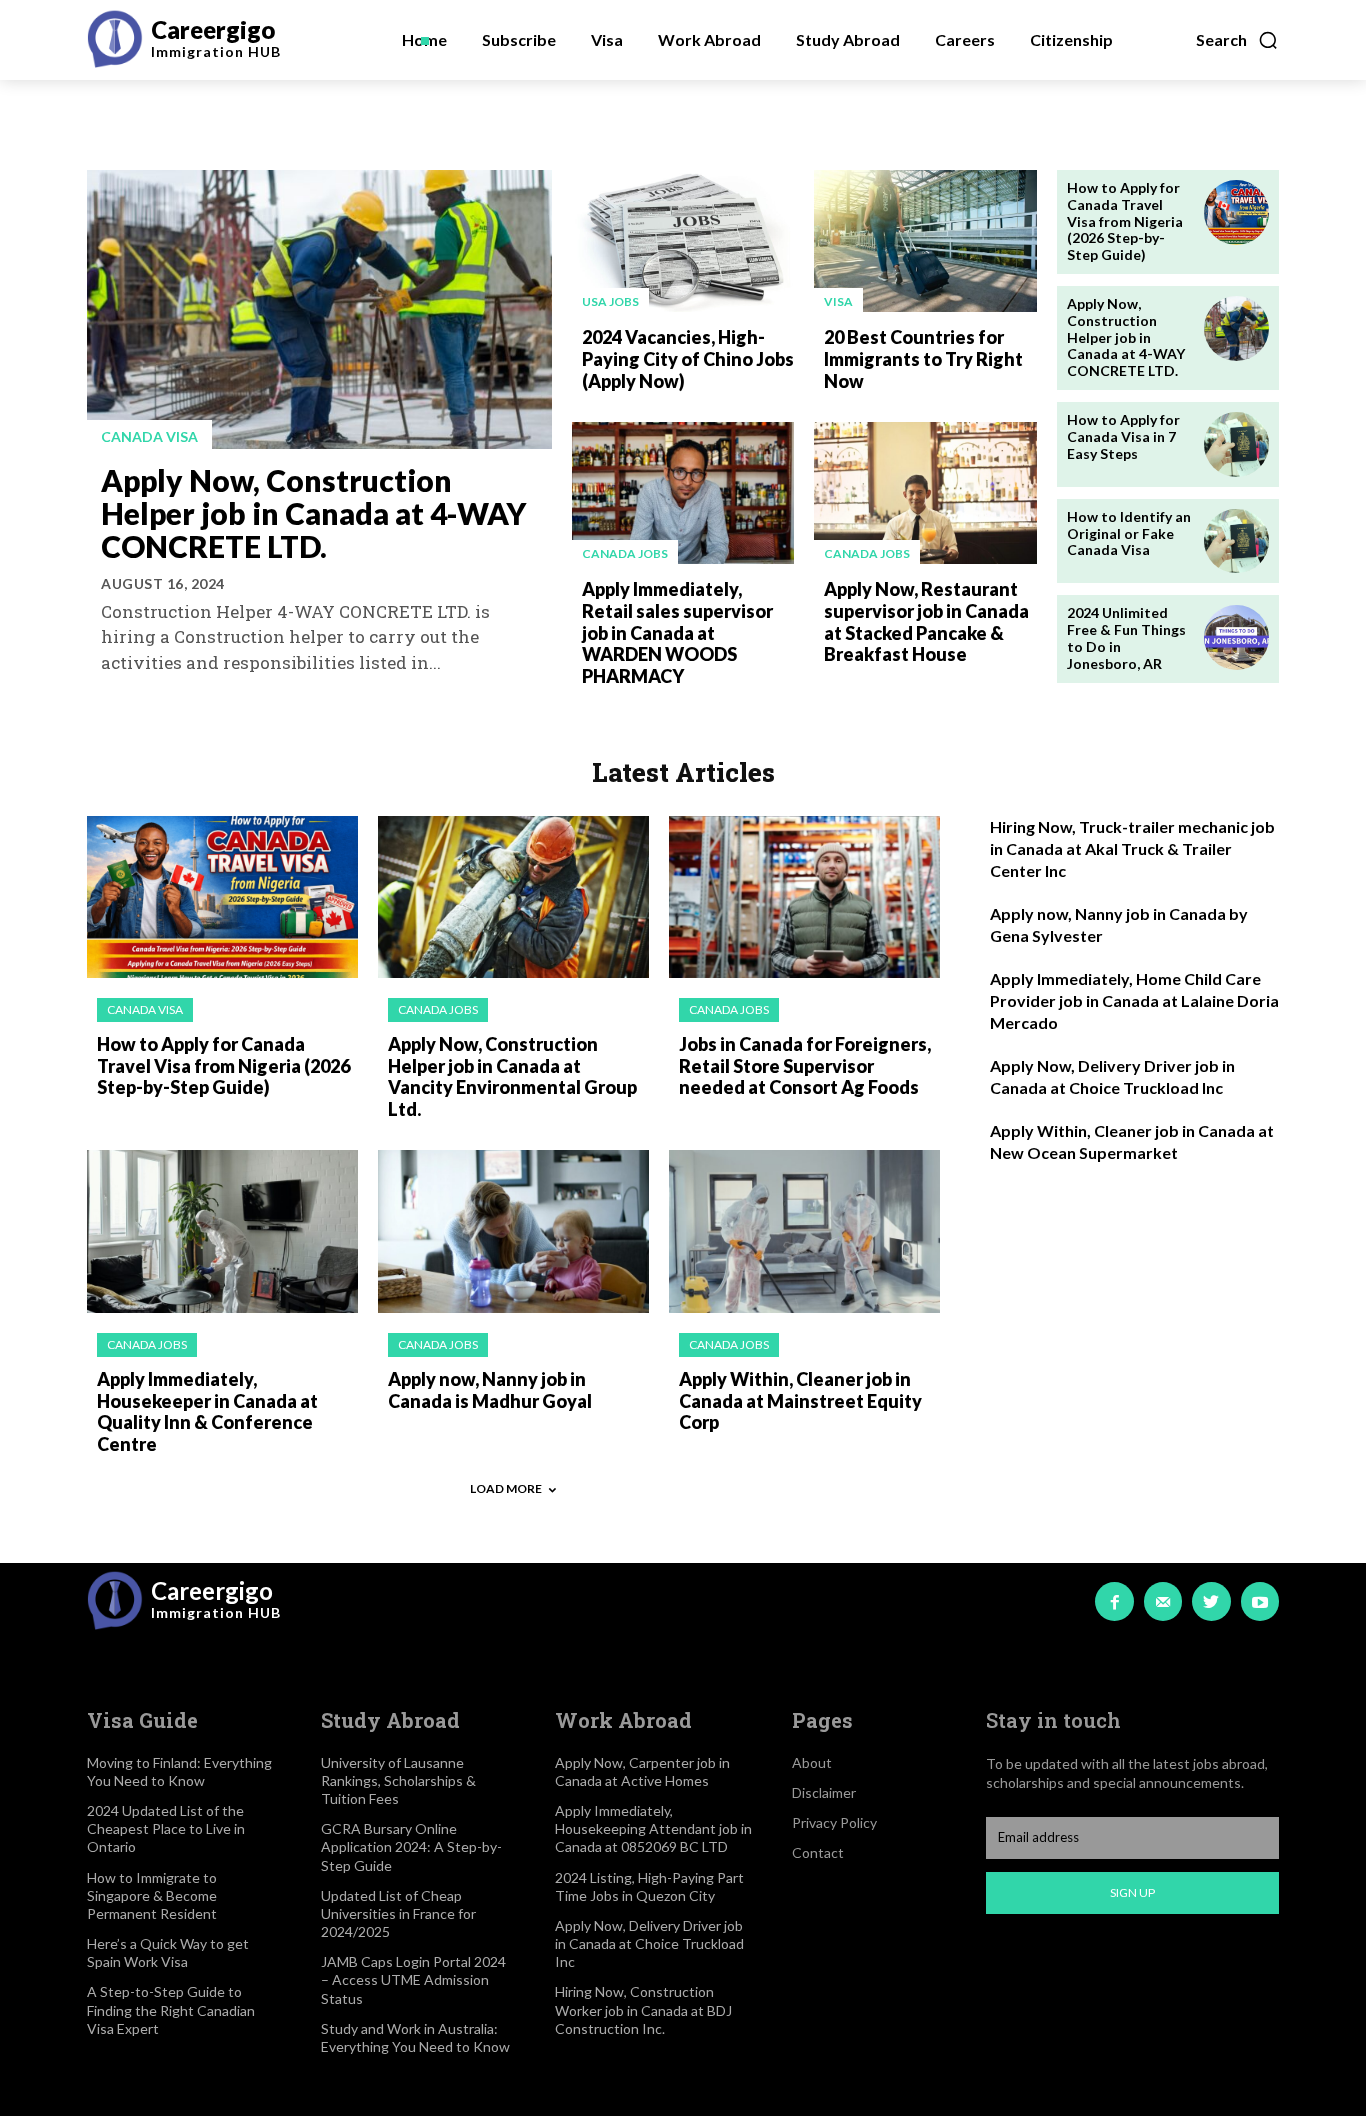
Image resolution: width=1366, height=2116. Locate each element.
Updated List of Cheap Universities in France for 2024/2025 (398, 1913)
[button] (1237, 40)
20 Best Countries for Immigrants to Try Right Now (923, 358)
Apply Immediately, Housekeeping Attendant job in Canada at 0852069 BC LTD (653, 1828)
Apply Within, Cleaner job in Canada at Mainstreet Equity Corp (800, 1400)
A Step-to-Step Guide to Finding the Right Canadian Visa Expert (171, 2009)
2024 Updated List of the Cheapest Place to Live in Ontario (166, 1828)
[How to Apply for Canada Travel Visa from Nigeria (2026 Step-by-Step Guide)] (1236, 212)
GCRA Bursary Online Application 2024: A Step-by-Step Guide (411, 1846)
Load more (506, 1488)
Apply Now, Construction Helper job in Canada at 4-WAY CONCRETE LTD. (313, 513)
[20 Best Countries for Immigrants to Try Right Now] (925, 241)
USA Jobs (610, 301)
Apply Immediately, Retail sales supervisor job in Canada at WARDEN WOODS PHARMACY (677, 632)
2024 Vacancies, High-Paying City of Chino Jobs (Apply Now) (688, 358)
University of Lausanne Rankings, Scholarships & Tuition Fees (398, 1780)
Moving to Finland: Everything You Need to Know (179, 1771)
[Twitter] (1211, 1601)
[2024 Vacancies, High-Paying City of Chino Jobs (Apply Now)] (683, 241)
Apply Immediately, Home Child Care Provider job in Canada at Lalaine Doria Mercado (1134, 1001)
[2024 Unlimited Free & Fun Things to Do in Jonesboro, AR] (1236, 637)
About (812, 1762)
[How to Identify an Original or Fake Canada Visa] (1236, 541)
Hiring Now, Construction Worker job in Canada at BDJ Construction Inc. (643, 2009)
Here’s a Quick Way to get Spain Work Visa (168, 1952)
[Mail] (1163, 1601)
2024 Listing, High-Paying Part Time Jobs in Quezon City (649, 1886)
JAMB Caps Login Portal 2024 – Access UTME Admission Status (413, 1979)
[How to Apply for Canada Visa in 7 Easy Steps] (1236, 444)
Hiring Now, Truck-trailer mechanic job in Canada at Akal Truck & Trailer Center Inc (1132, 849)
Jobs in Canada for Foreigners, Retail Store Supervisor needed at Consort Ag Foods (805, 1065)
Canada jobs (625, 553)
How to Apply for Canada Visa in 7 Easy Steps (1123, 436)
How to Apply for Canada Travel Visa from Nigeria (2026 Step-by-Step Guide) (1125, 221)
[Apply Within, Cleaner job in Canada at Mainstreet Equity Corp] (804, 1231)
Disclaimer (824, 1792)
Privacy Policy (834, 1822)
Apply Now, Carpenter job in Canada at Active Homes (642, 1771)
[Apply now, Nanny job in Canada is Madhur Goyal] (513, 1231)
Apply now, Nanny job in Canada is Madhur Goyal (490, 1390)
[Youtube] (1260, 1601)
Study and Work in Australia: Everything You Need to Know (415, 2037)
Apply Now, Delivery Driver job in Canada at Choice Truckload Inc (649, 1943)
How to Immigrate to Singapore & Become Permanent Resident (152, 1895)
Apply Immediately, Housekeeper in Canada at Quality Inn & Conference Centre (207, 1411)
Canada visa (149, 436)
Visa (838, 301)
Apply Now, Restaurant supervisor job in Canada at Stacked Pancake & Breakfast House (926, 621)
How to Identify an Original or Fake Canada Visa (1129, 533)
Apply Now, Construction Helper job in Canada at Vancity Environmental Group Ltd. (512, 1076)
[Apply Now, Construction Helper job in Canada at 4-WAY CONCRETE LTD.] (319, 309)
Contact (818, 1852)
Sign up (1132, 1892)
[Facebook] (1114, 1601)
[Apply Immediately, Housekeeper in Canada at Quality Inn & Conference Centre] (222, 1231)
